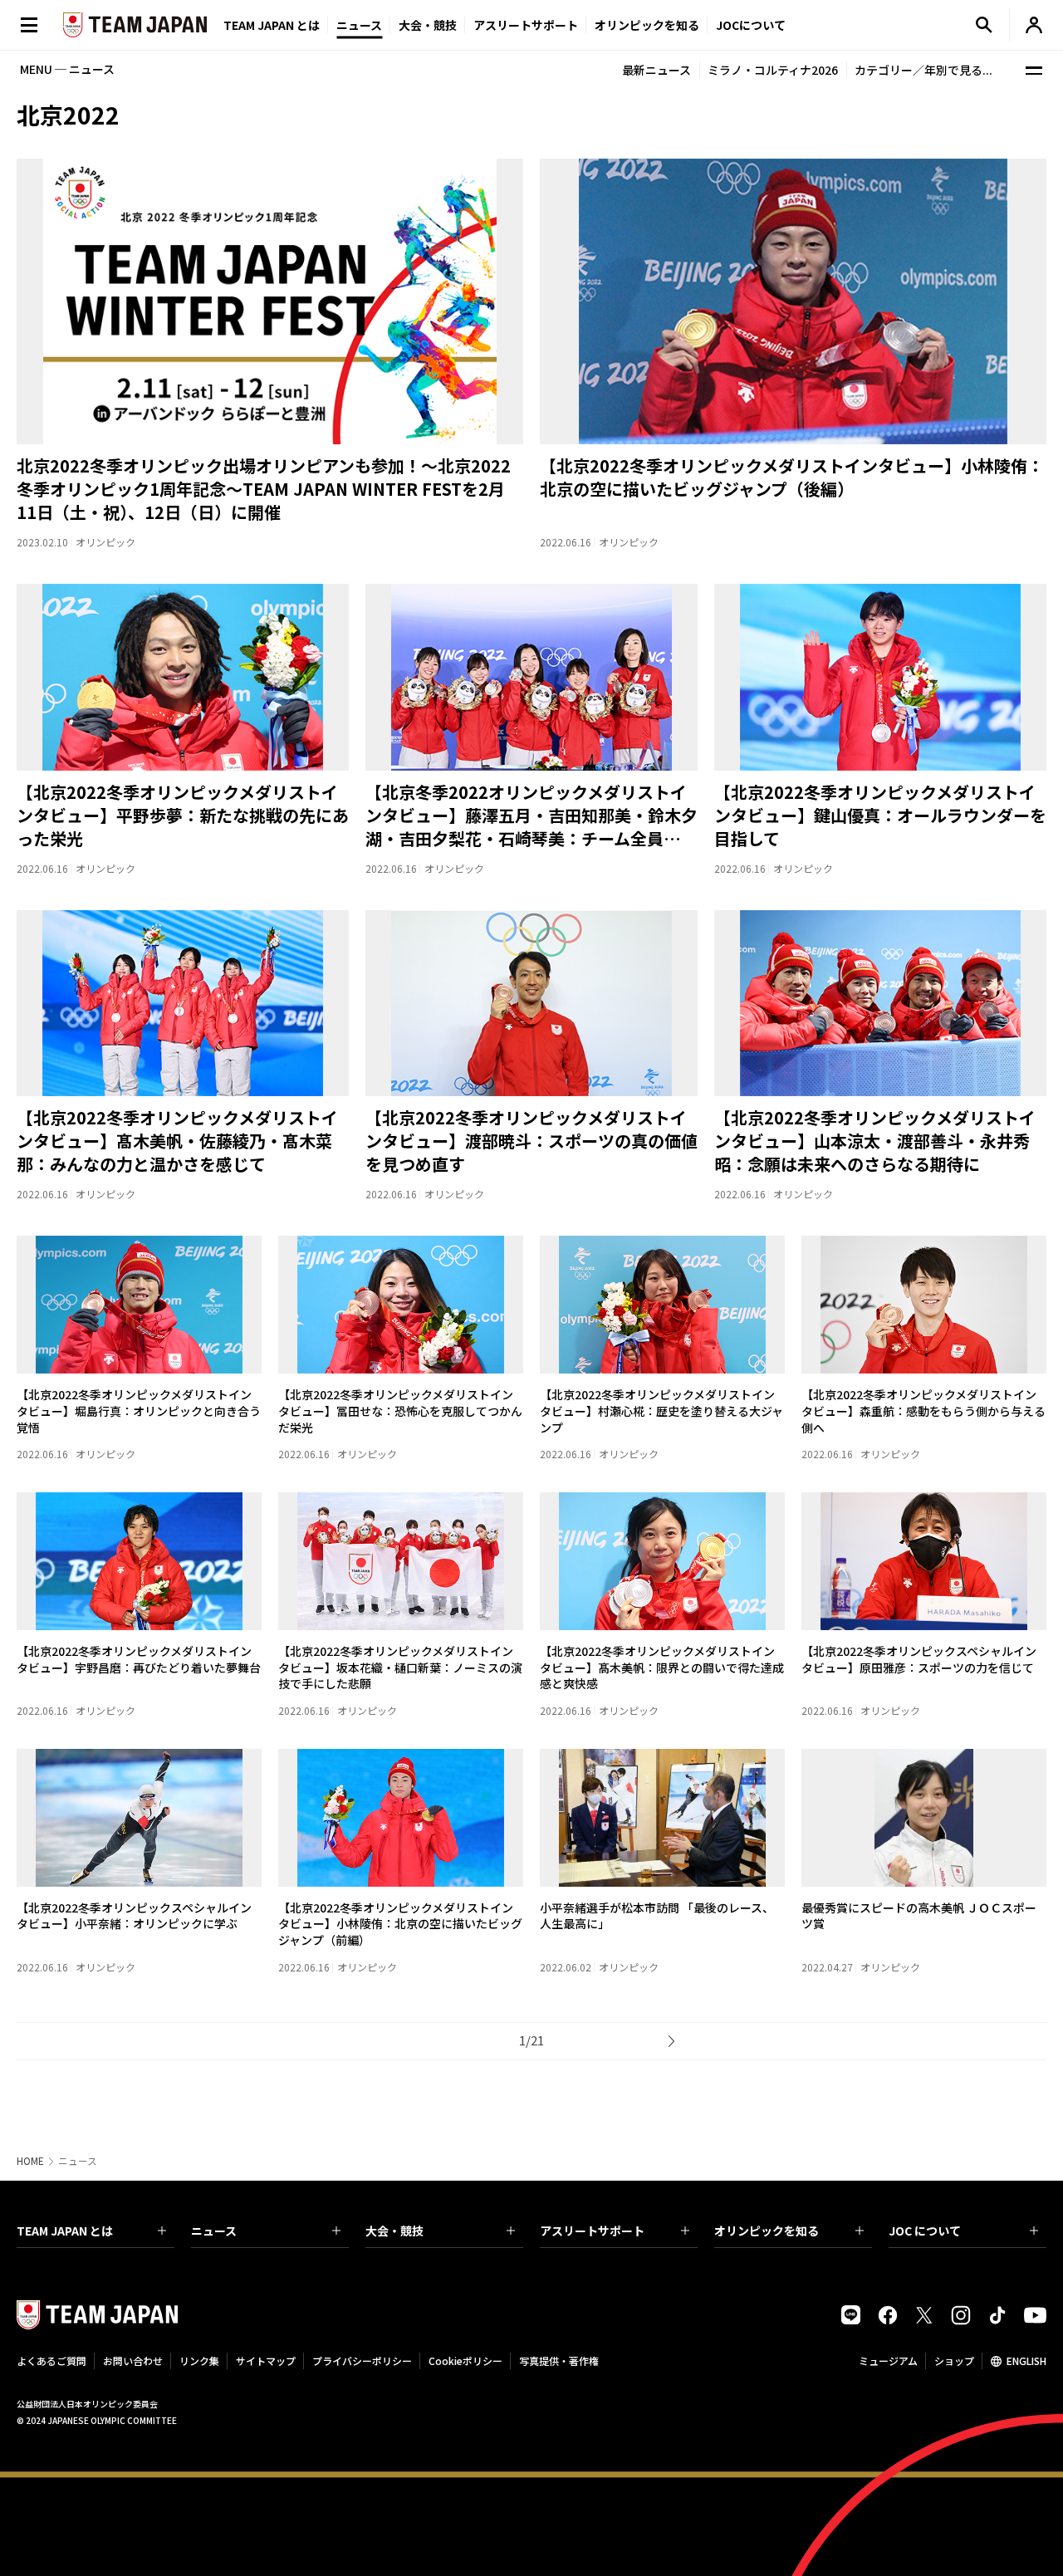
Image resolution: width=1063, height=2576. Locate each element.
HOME (30, 2161)
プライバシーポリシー (362, 2361)
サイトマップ (266, 2361)
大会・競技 (394, 2231)
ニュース (359, 25)
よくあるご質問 (51, 2361)
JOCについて (751, 25)
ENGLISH (1026, 2361)
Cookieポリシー (465, 2361)
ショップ (954, 2361)
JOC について (925, 2231)
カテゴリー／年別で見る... (923, 70)
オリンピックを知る (647, 25)
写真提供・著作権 (559, 2361)
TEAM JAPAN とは (65, 2231)
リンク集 (199, 2361)
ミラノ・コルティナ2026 (773, 70)
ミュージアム (888, 2361)
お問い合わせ (133, 2361)
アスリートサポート (526, 25)
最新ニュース (656, 70)
